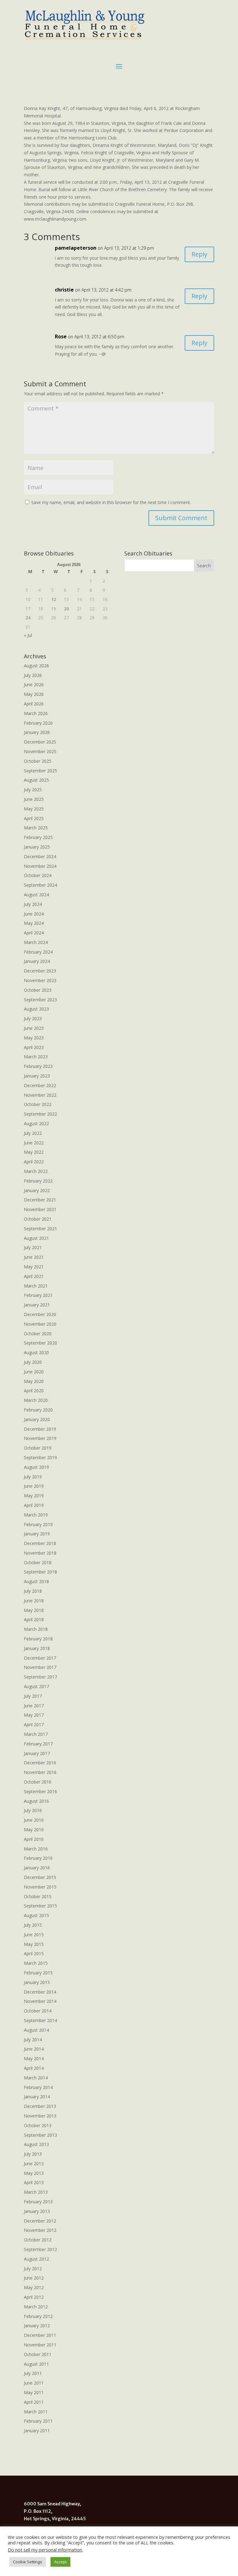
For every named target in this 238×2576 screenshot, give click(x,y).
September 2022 (40, 1114)
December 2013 (40, 2106)
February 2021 (38, 1295)
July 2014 (33, 2040)
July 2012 (33, 2269)
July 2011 (33, 2373)
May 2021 (34, 1267)
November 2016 (40, 1772)
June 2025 (34, 799)
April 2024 (34, 933)
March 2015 (36, 1963)
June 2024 (34, 914)
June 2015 (34, 1935)
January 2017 (37, 1753)
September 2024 (40, 885)
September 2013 (40, 2135)
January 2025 (37, 847)
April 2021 (34, 1276)
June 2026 (34, 685)
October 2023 (38, 990)
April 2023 (34, 1047)
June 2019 (34, 1486)
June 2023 (34, 1028)
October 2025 (38, 761)
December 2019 (40, 1429)
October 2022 (38, 1104)
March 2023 (36, 1057)
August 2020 (36, 1352)
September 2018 (40, 1572)
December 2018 (40, 1543)
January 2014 (37, 2097)
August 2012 (36, 2259)
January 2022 (37, 1190)
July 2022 (33, 1133)
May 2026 (34, 694)
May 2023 (34, 1038)
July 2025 (33, 790)
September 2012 (40, 2249)
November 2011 (40, 2345)
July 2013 (33, 2154)
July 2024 (33, 904)
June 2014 (34, 2049)
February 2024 (38, 952)
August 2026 (36, 666)
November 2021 (40, 1209)
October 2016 (38, 1782)
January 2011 (37, 2431)
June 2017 (34, 1706)
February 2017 (38, 1744)
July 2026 (33, 675)
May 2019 (34, 1496)
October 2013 (38, 2125)
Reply (199, 254)
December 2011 (40, 2335)
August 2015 (36, 1915)
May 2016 (34, 1830)
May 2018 (34, 1610)
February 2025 (38, 837)
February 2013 (38, 2202)
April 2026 (34, 704)
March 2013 (36, 2192)
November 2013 (40, 2116)
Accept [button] (60, 2562)
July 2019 (33, 1477)
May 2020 (34, 1381)
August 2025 (36, 780)
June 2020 (34, 1372)
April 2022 (34, 1162)
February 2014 (38, 2087)
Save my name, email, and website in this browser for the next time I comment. (111, 502)
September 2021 (40, 1229)
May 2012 (34, 2287)
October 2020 (38, 1334)
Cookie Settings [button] (28, 2562)
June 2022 (34, 1143)
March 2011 (36, 2412)
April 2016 (34, 1839)
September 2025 (40, 771)
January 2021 (37, 1305)
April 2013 (34, 2182)
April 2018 (34, 1619)
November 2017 (40, 1667)
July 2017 (33, 1696)
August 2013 (36, 2144)
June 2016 (34, 1820)
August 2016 (36, 1801)
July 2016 (33, 1810)
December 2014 (40, 1992)
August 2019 (36, 1467)
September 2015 (40, 1906)
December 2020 (40, 1314)
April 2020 (34, 1391)
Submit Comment (181, 518)
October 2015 (38, 1896)
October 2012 (38, 2240)
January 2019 (37, 1534)
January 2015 (37, 1982)
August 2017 (36, 1686)
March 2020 (36, 1400)
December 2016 (40, 1763)
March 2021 (36, 1286)
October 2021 (38, 1219)
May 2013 (34, 2173)
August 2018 (36, 1581)
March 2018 (36, 1629)
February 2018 (38, 1639)
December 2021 (40, 1200)
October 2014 (38, 2011)
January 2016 (37, 1868)
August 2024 (36, 895)
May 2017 (34, 1715)
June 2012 (34, 2278)
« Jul (28, 635)
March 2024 (36, 942)
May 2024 (34, 923)
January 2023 (37, 1076)
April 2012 (34, 2297)
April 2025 (34, 818)
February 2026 (38, 723)
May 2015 (34, 1944)
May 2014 (34, 2058)
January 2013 (37, 2211)
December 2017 (40, 1658)
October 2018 (38, 1562)
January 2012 (37, 2326)
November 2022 (40, 1095)
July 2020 (33, 1362)
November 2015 (40, 1887)
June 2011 (34, 2383)
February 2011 (38, 2421)
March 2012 (36, 2307)
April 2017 (34, 1725)
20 (66, 609)
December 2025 (40, 742)
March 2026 (36, 713)
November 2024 (40, 866)
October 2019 (38, 1448)
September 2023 (40, 1000)
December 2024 (40, 856)
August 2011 (36, 2364)
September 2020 (40, 1343)
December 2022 (40, 1085)
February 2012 (38, 2316)
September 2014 (40, 2020)
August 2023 (36, 1009)
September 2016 (40, 1791)
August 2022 (36, 1123)
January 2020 (37, 1419)
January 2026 (37, 732)
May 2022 (34, 1152)
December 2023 (40, 971)
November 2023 (40, 980)
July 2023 (33, 1018)
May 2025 (34, 809)
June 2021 (34, 1257)
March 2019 (36, 1515)
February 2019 (38, 1524)
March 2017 (36, 1734)
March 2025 (36, 828)
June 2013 (34, 2163)
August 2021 (36, 1238)
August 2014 (36, 2030)
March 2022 (36, 1171)
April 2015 (34, 1953)
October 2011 (38, 2354)
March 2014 (36, 2078)
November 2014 (40, 2001)
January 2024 (37, 961)
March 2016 (36, 1849)
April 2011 (34, 2402)
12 (54, 599)
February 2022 (38, 1181)
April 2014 (34, 2068)
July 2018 (33, 1591)
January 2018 (37, 1648)
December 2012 (40, 2221)
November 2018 (40, 1553)
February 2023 (38, 1066)
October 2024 (38, 875)
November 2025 (40, 751)
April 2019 (34, 1505)
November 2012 (40, 2230)
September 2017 (40, 1677)
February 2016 (38, 1858)
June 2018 (34, 1601)
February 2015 (38, 1973)
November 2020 (40, 1324)
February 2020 (38, 1410)
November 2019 (40, 1438)
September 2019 (40, 1457)
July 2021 (33, 1247)
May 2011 (34, 2392)
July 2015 (33, 1925)
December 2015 (40, 1877)
